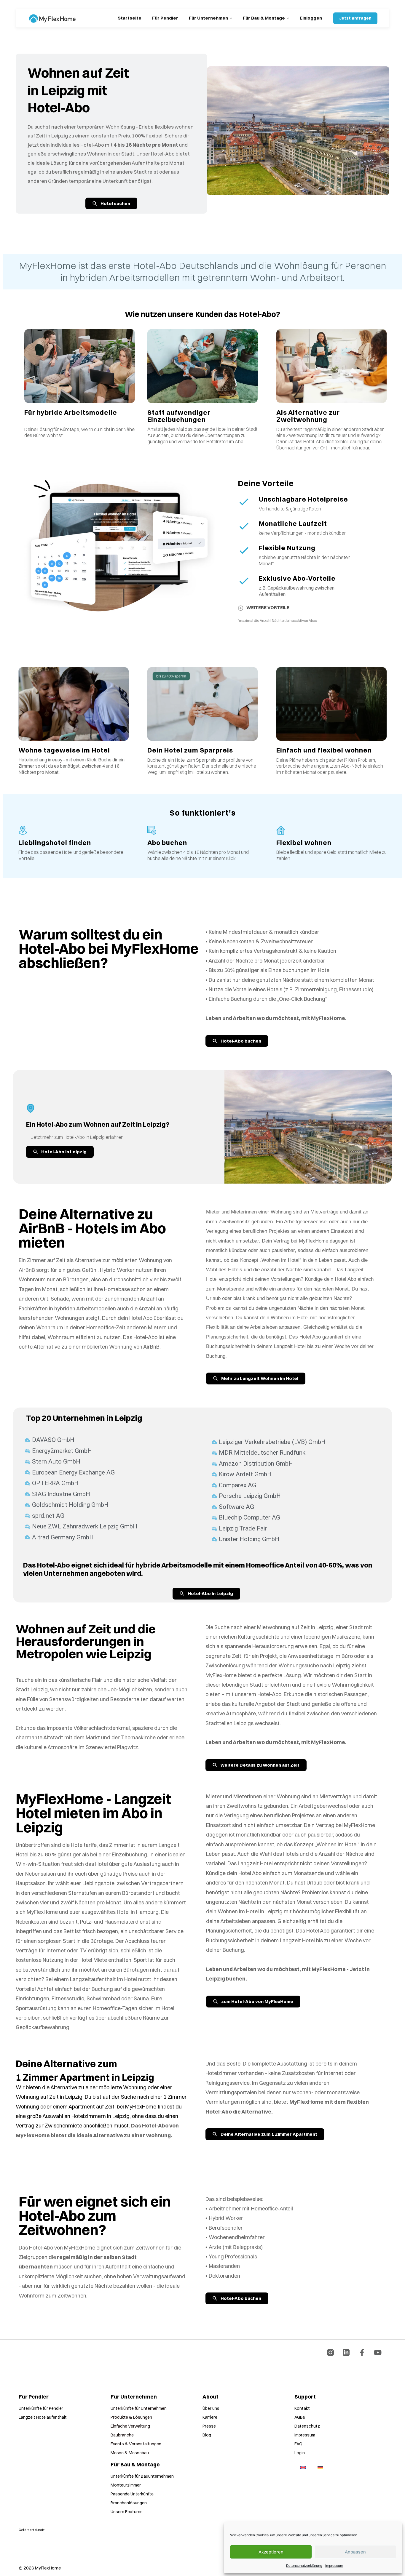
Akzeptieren (271, 2552)
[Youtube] (378, 2352)
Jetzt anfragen (355, 18)
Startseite (130, 18)
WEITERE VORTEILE (268, 607)
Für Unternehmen (208, 18)
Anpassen (355, 2552)
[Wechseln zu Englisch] (303, 2468)
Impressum (334, 2565)
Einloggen (311, 18)
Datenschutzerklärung (304, 2565)
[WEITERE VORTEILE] (241, 608)
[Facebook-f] (362, 2352)
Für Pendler (165, 18)
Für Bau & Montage (264, 18)
